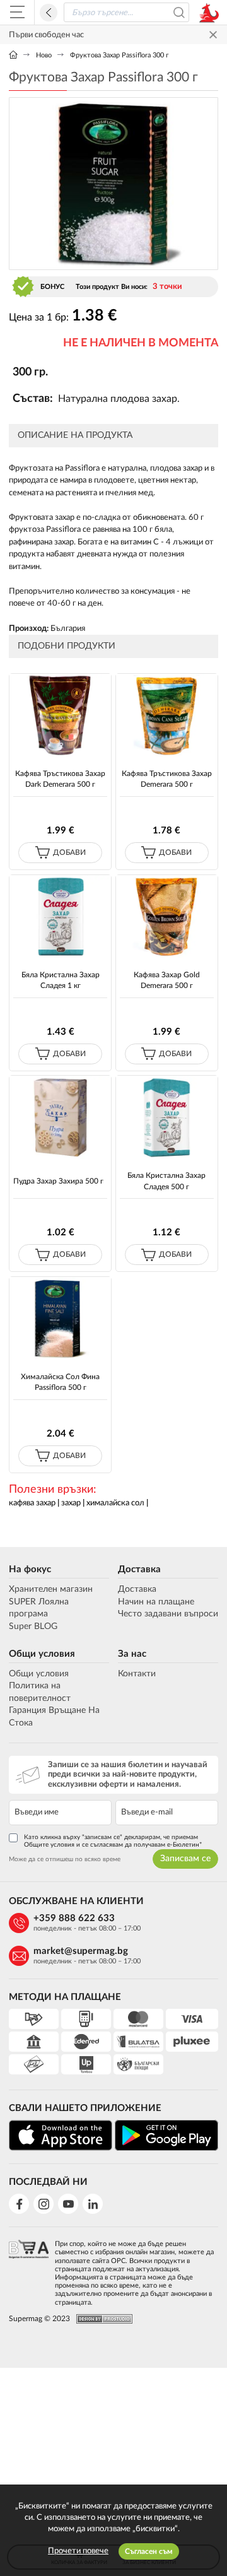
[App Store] (61, 2135)
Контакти (137, 1674)
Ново (44, 55)
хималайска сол (115, 1503)
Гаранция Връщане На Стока (54, 1717)
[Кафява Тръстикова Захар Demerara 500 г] (166, 715)
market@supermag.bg (81, 1951)
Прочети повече (78, 2551)
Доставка (139, 1569)
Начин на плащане (156, 1602)
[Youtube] (68, 2204)
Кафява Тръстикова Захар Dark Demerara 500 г (60, 779)
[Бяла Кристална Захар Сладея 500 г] (166, 1117)
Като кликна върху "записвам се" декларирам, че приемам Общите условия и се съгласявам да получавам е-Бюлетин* (113, 1841)
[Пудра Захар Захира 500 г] (60, 1117)
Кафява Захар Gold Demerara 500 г (167, 980)
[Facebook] (19, 2204)
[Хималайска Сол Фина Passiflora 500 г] (60, 1319)
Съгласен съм (149, 2551)
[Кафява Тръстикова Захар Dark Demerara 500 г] (60, 715)
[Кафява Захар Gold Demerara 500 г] (166, 917)
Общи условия (42, 1654)
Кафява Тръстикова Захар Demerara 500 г (167, 779)
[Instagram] (44, 2204)
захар (71, 1503)
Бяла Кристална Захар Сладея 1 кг (61, 980)
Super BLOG (33, 1626)
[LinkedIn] (93, 2204)
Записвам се (185, 1859)
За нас (132, 1654)
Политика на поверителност (40, 1692)
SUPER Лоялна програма (39, 1608)
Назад (49, 13)
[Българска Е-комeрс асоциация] (29, 2269)
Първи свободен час (46, 35)
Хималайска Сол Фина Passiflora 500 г (60, 1382)
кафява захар (32, 1503)
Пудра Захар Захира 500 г (58, 1181)
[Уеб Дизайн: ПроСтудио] (101, 2319)
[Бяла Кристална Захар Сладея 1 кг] (60, 917)
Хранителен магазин (51, 1589)
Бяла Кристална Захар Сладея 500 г (166, 1181)
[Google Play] (166, 2135)
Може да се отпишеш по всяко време (65, 1859)
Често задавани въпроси (168, 1614)
